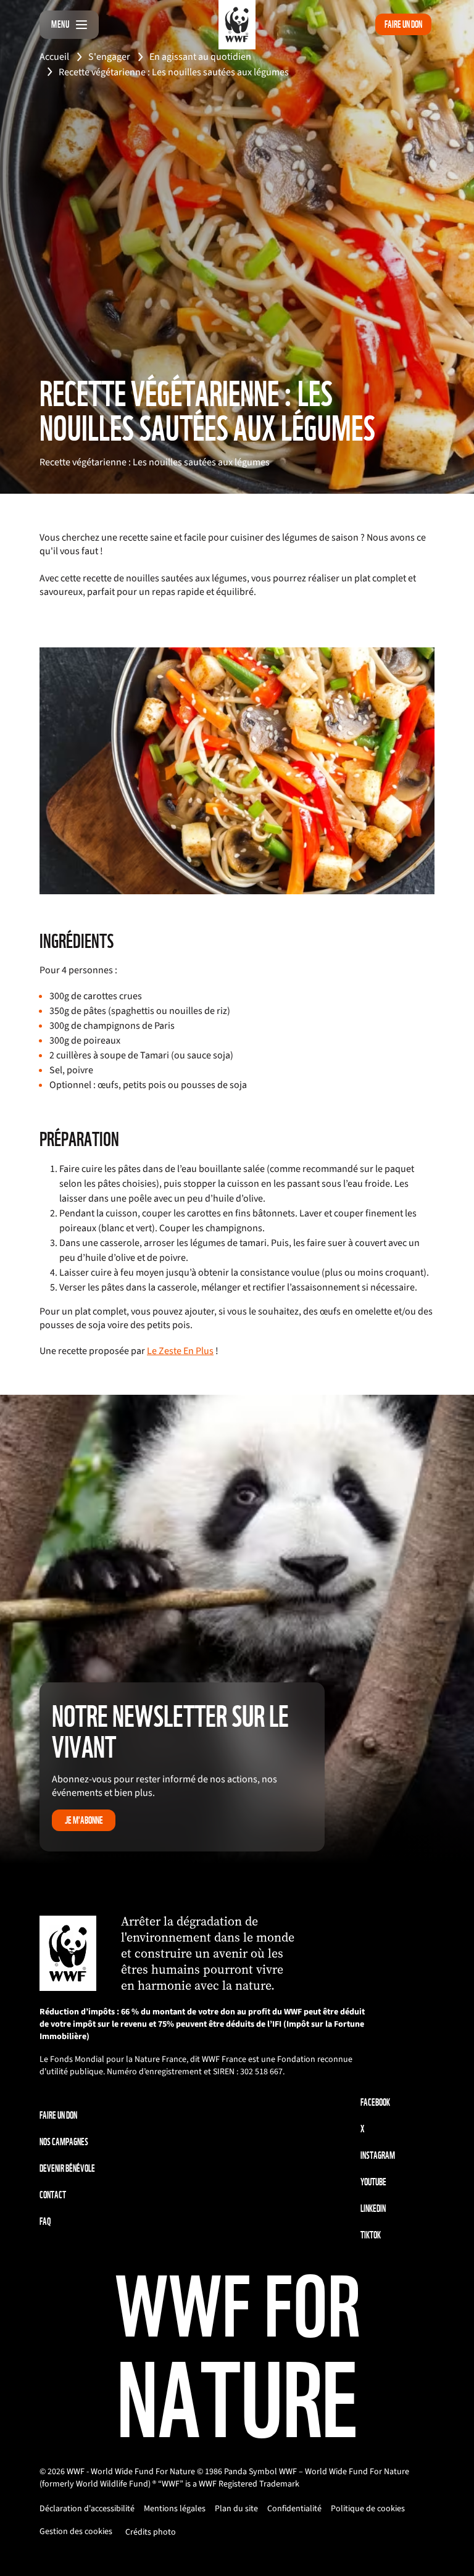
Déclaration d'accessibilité (87, 2509)
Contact (53, 2195)
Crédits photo (151, 2532)
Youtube (373, 2182)
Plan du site (236, 2509)
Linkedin (373, 2208)
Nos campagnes (64, 2142)
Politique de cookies (368, 2509)
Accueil (54, 57)
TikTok (371, 2235)
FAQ (45, 2221)
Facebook (375, 2102)
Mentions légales (175, 2509)
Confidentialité (294, 2509)
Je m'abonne (84, 1820)
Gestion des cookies (76, 2532)
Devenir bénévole (67, 2168)
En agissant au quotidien (200, 57)
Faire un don (403, 24)
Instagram (378, 2155)
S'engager (109, 57)
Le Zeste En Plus (180, 1351)
